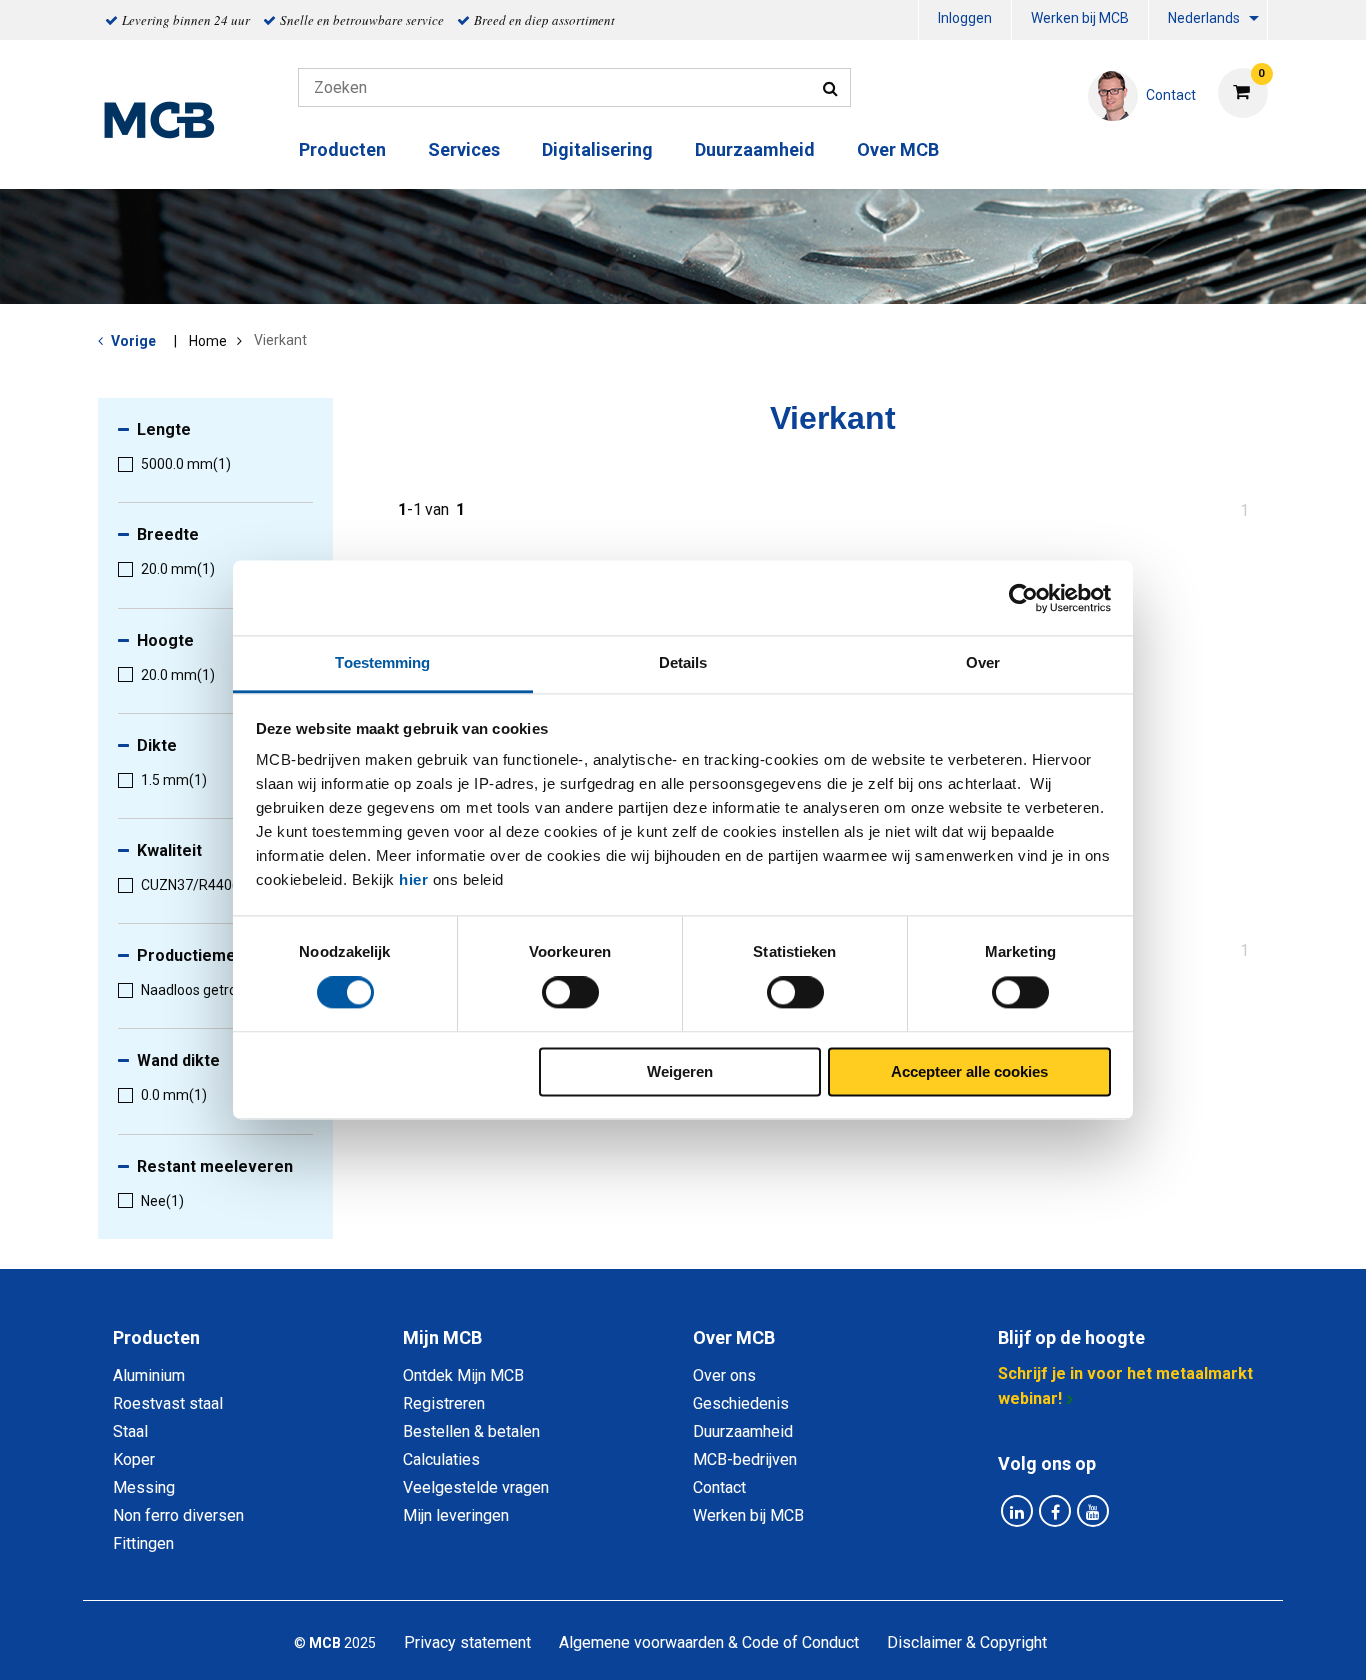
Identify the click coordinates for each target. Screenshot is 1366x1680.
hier (413, 879)
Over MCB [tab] (734, 1337)
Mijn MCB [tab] (442, 1337)
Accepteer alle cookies (969, 1071)
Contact (719, 1487)
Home (208, 341)
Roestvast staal (168, 1403)
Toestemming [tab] (382, 662)
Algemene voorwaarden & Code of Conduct (709, 1642)
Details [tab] (683, 662)
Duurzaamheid (755, 149)
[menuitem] (965, 20)
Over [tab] (983, 662)
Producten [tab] (156, 1337)
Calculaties (441, 1459)
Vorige (133, 341)
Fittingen (143, 1543)
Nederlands (1204, 18)
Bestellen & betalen (471, 1431)
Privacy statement (467, 1642)
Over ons (724, 1375)
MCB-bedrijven (745, 1459)
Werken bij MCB (1080, 18)
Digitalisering (597, 149)
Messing (144, 1487)
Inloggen (965, 18)
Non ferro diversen (178, 1515)
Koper (134, 1459)
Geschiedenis (741, 1403)
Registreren (444, 1403)
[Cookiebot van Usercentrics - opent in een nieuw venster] (1023, 598)
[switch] (570, 993)
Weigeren (680, 1071)
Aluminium (149, 1375)
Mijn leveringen (456, 1515)
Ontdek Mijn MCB (463, 1375)
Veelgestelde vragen (476, 1487)
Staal (130, 1431)
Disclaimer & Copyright (967, 1642)
